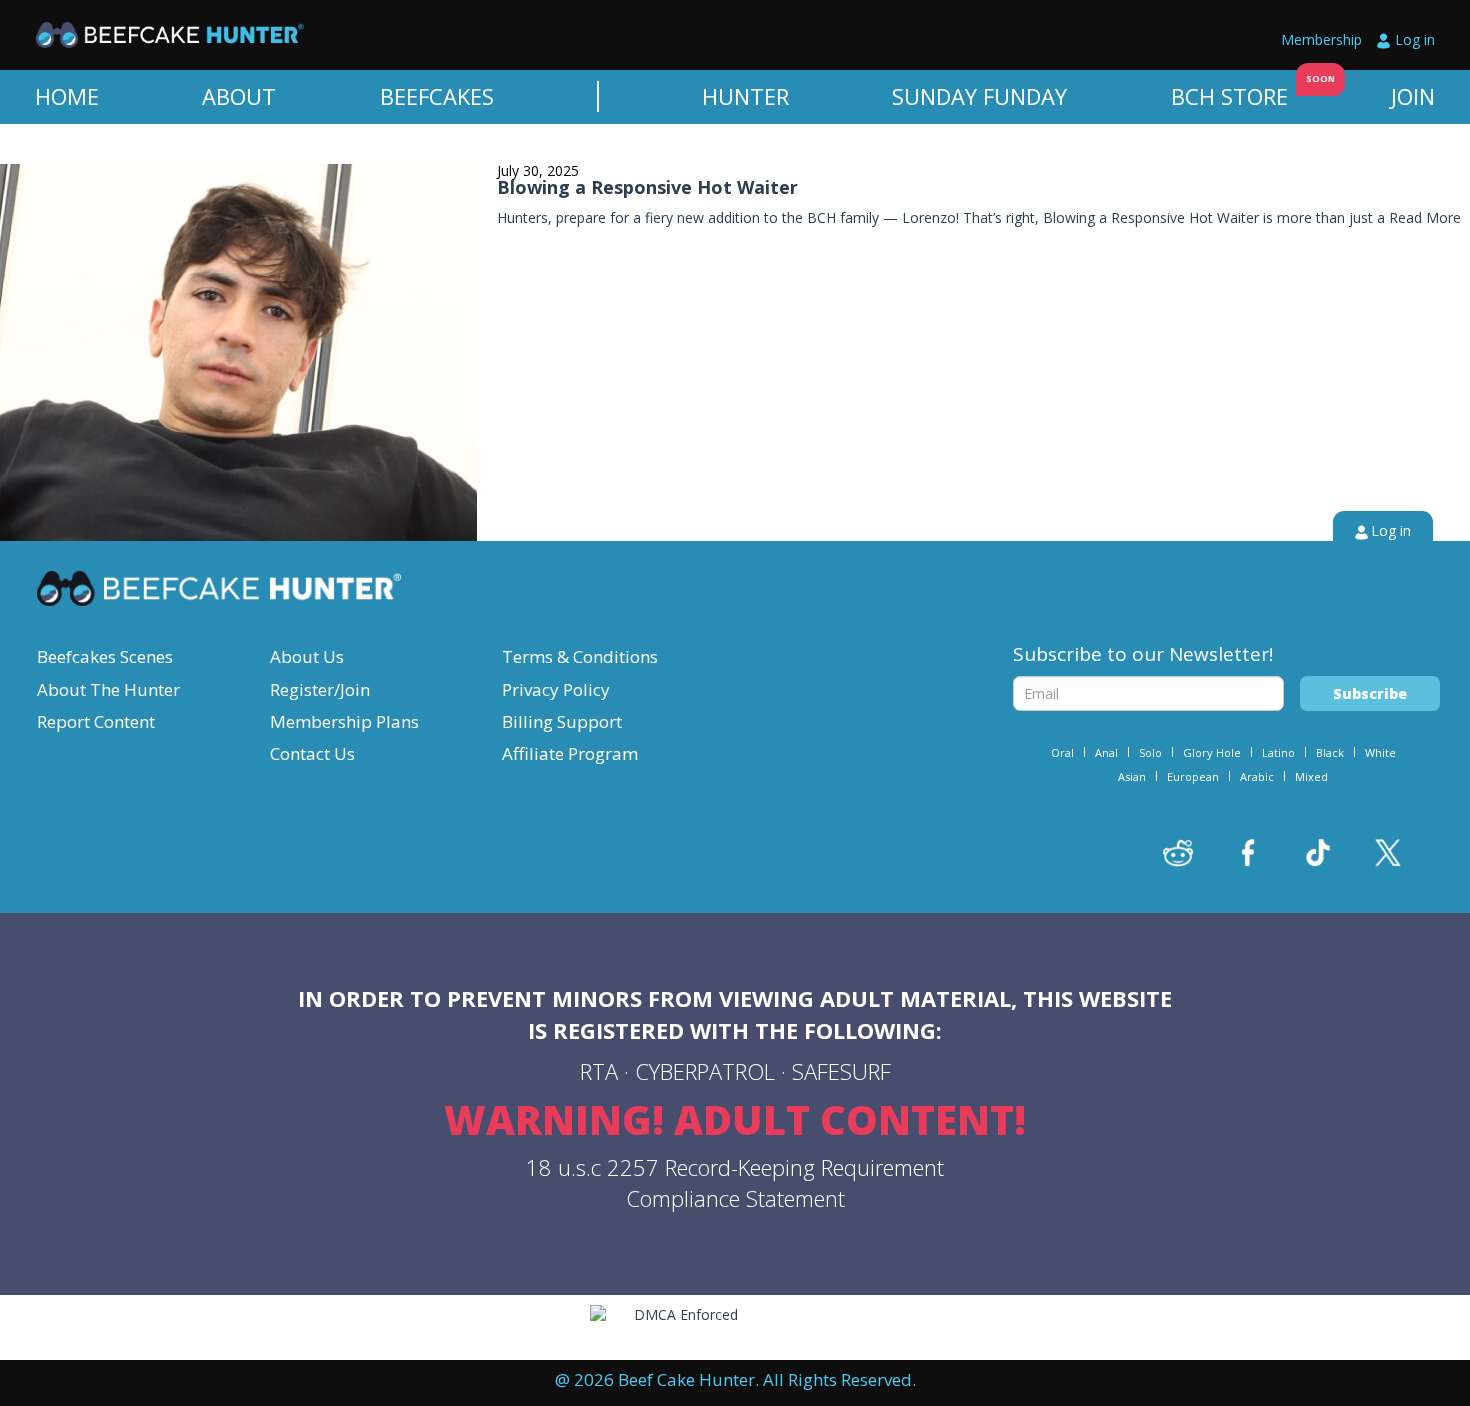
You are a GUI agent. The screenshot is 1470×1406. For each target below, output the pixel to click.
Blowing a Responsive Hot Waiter (647, 187)
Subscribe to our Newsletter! (1143, 654)
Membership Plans (344, 721)
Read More (1425, 217)
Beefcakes (437, 96)
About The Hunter (108, 689)
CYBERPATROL (705, 1071)
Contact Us (312, 753)
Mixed (1311, 776)
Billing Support (562, 721)
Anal (1106, 752)
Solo (1150, 752)
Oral (1062, 752)
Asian (1132, 776)
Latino (1278, 752)
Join (1413, 96)
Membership (1321, 39)
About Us (307, 656)
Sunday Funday (979, 96)
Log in (1415, 39)
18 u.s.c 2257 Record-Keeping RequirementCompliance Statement (735, 1182)
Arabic (1257, 776)
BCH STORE (1229, 96)
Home (67, 96)
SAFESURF (841, 1071)
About (239, 96)
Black (1330, 752)
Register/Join (320, 689)
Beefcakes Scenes (105, 656)
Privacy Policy (556, 689)
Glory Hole (1212, 752)
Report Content (96, 721)
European (1193, 776)
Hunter (745, 96)
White (1380, 752)
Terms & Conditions (580, 656)
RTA (599, 1071)
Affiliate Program (570, 753)
